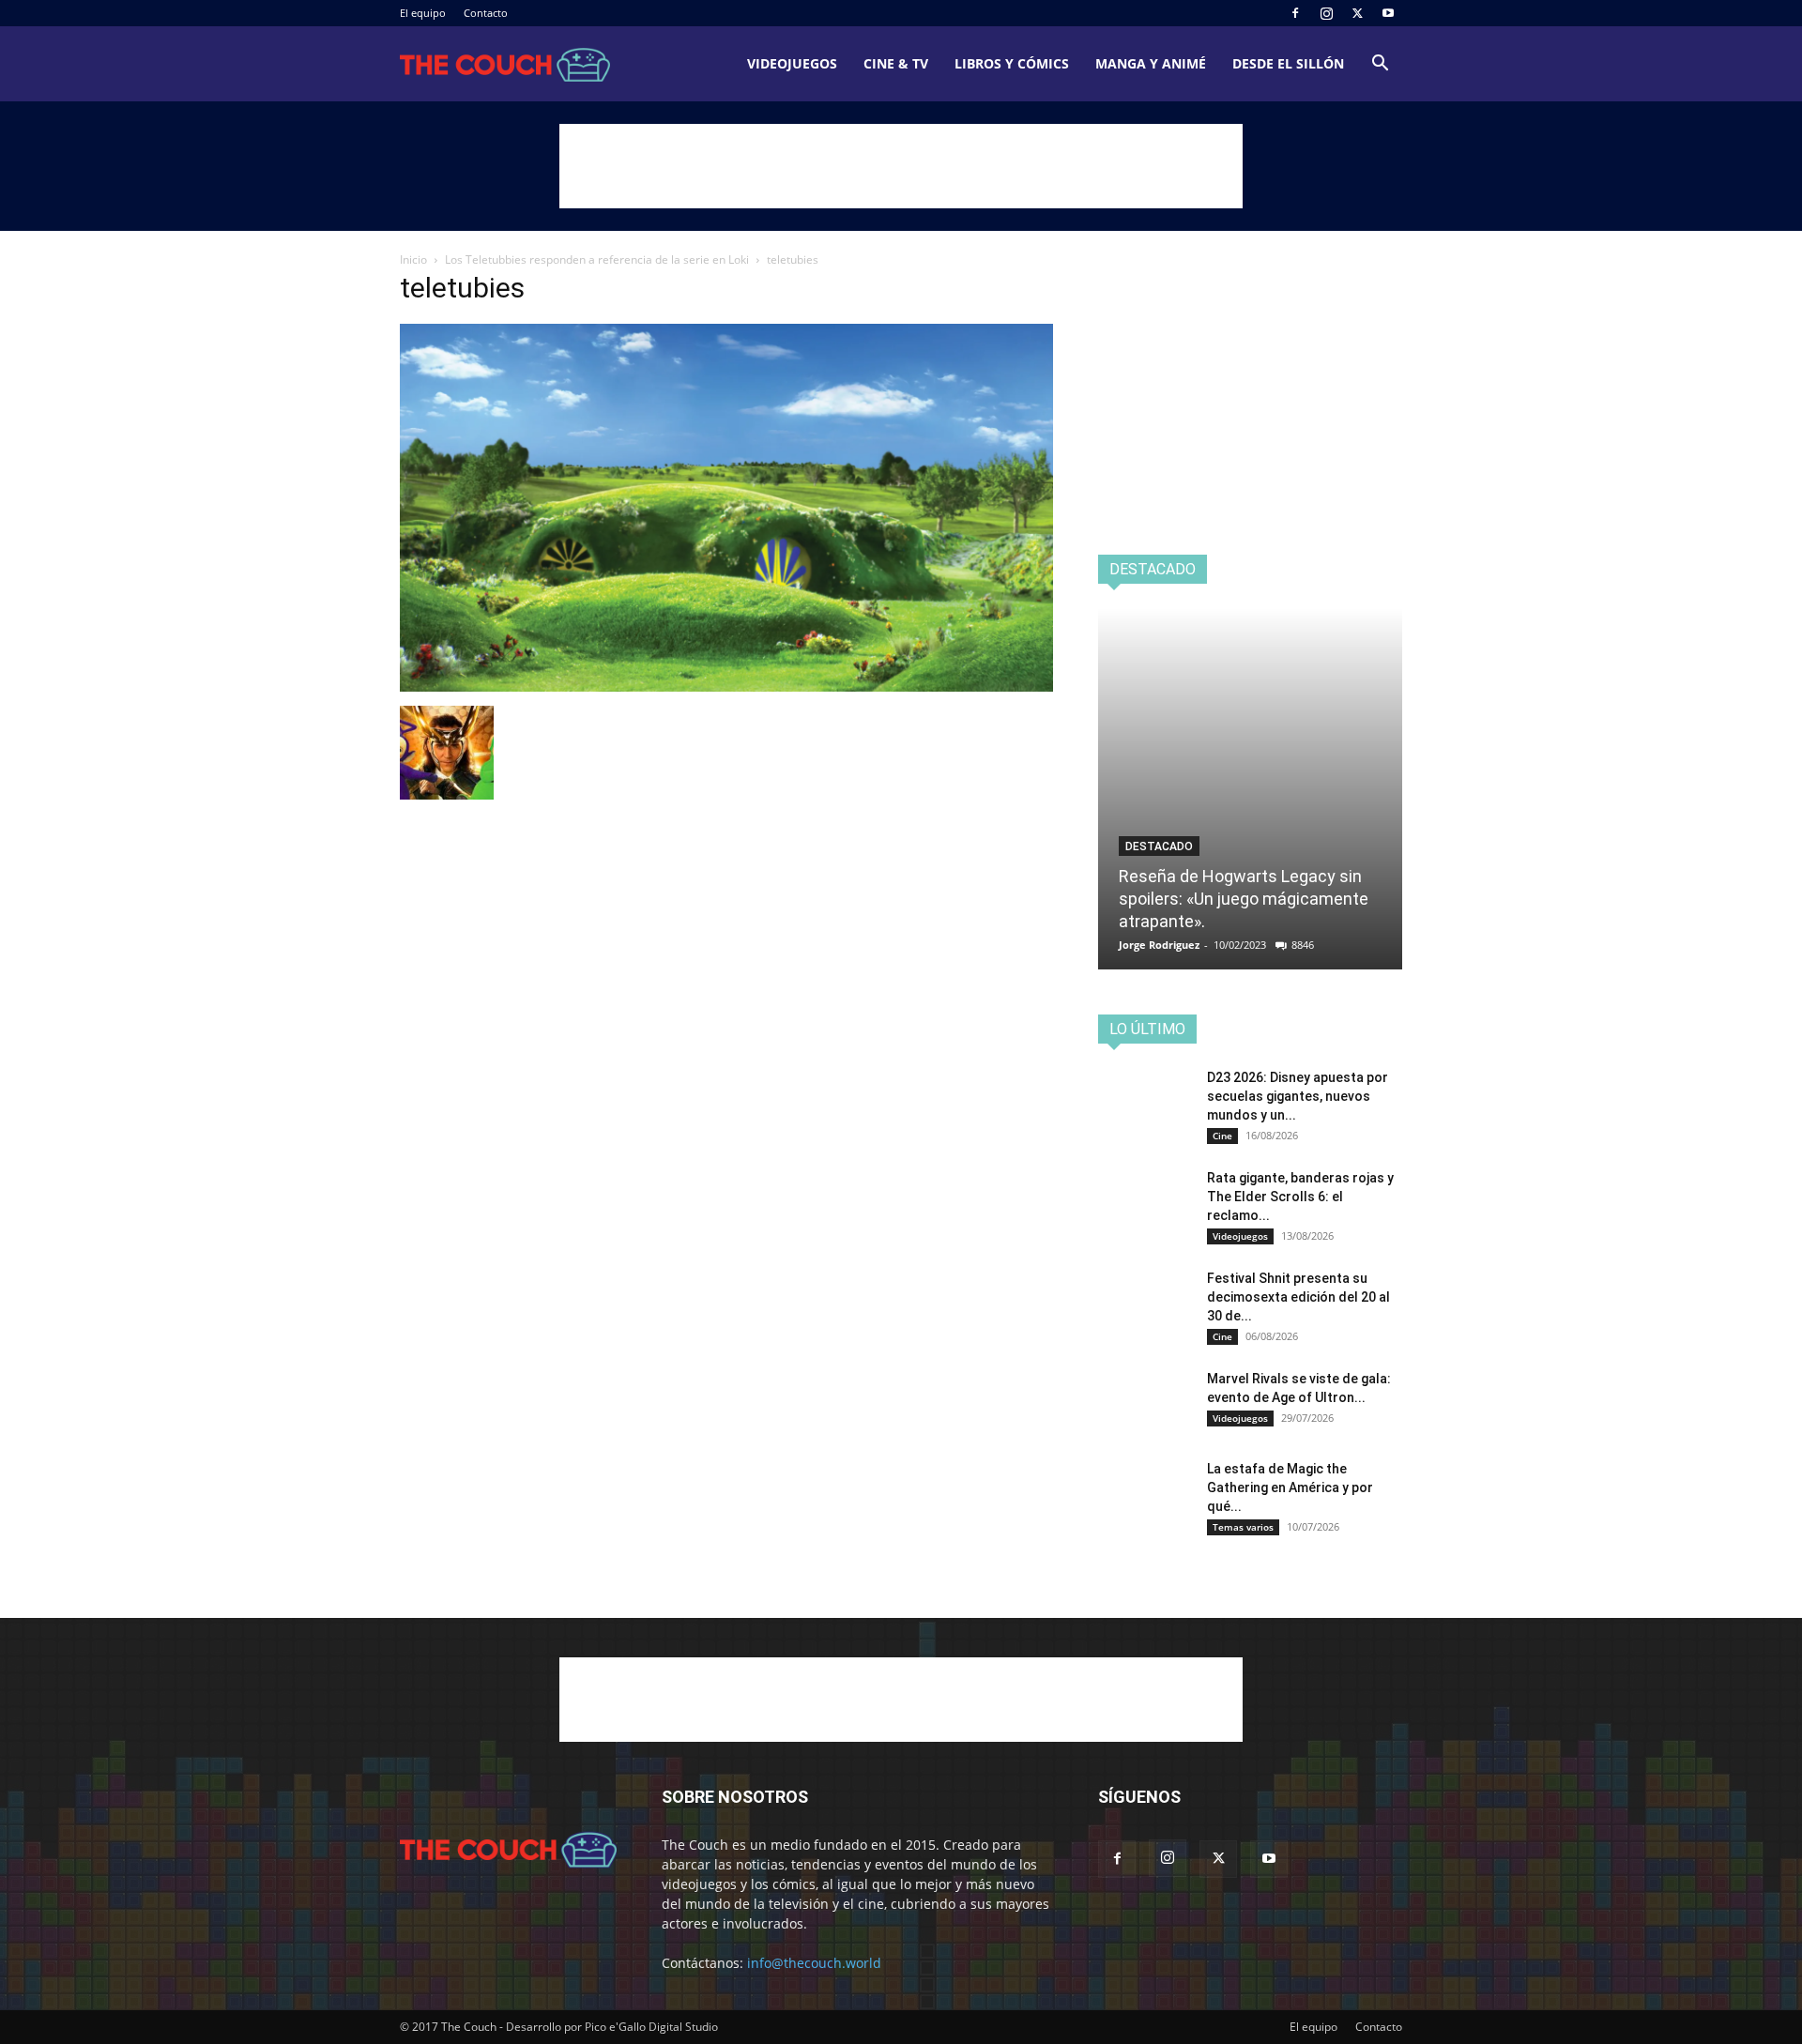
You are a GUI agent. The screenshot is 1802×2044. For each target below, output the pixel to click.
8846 (1303, 945)
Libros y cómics (1012, 63)
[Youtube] (1388, 13)
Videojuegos (792, 63)
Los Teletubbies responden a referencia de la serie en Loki (597, 259)
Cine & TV (896, 63)
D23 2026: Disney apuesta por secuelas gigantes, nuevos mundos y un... (1298, 1096)
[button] (1380, 65)
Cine (1222, 1136)
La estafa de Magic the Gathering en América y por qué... (1290, 1487)
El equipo (423, 13)
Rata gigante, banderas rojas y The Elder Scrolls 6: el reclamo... (1300, 1197)
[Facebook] (1295, 13)
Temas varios (1243, 1527)
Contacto (486, 13)
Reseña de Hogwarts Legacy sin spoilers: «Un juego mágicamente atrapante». (1244, 899)
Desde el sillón (1288, 63)
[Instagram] (1326, 13)
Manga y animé (1151, 63)
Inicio (413, 259)
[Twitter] (1357, 13)
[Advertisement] (901, 166)
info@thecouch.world (814, 1963)
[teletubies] (726, 686)
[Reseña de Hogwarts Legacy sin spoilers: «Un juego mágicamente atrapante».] (1250, 789)
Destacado (1159, 847)
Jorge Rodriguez (1159, 945)
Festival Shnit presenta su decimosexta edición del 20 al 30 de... (1298, 1297)
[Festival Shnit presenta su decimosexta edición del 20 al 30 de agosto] (1145, 1302)
